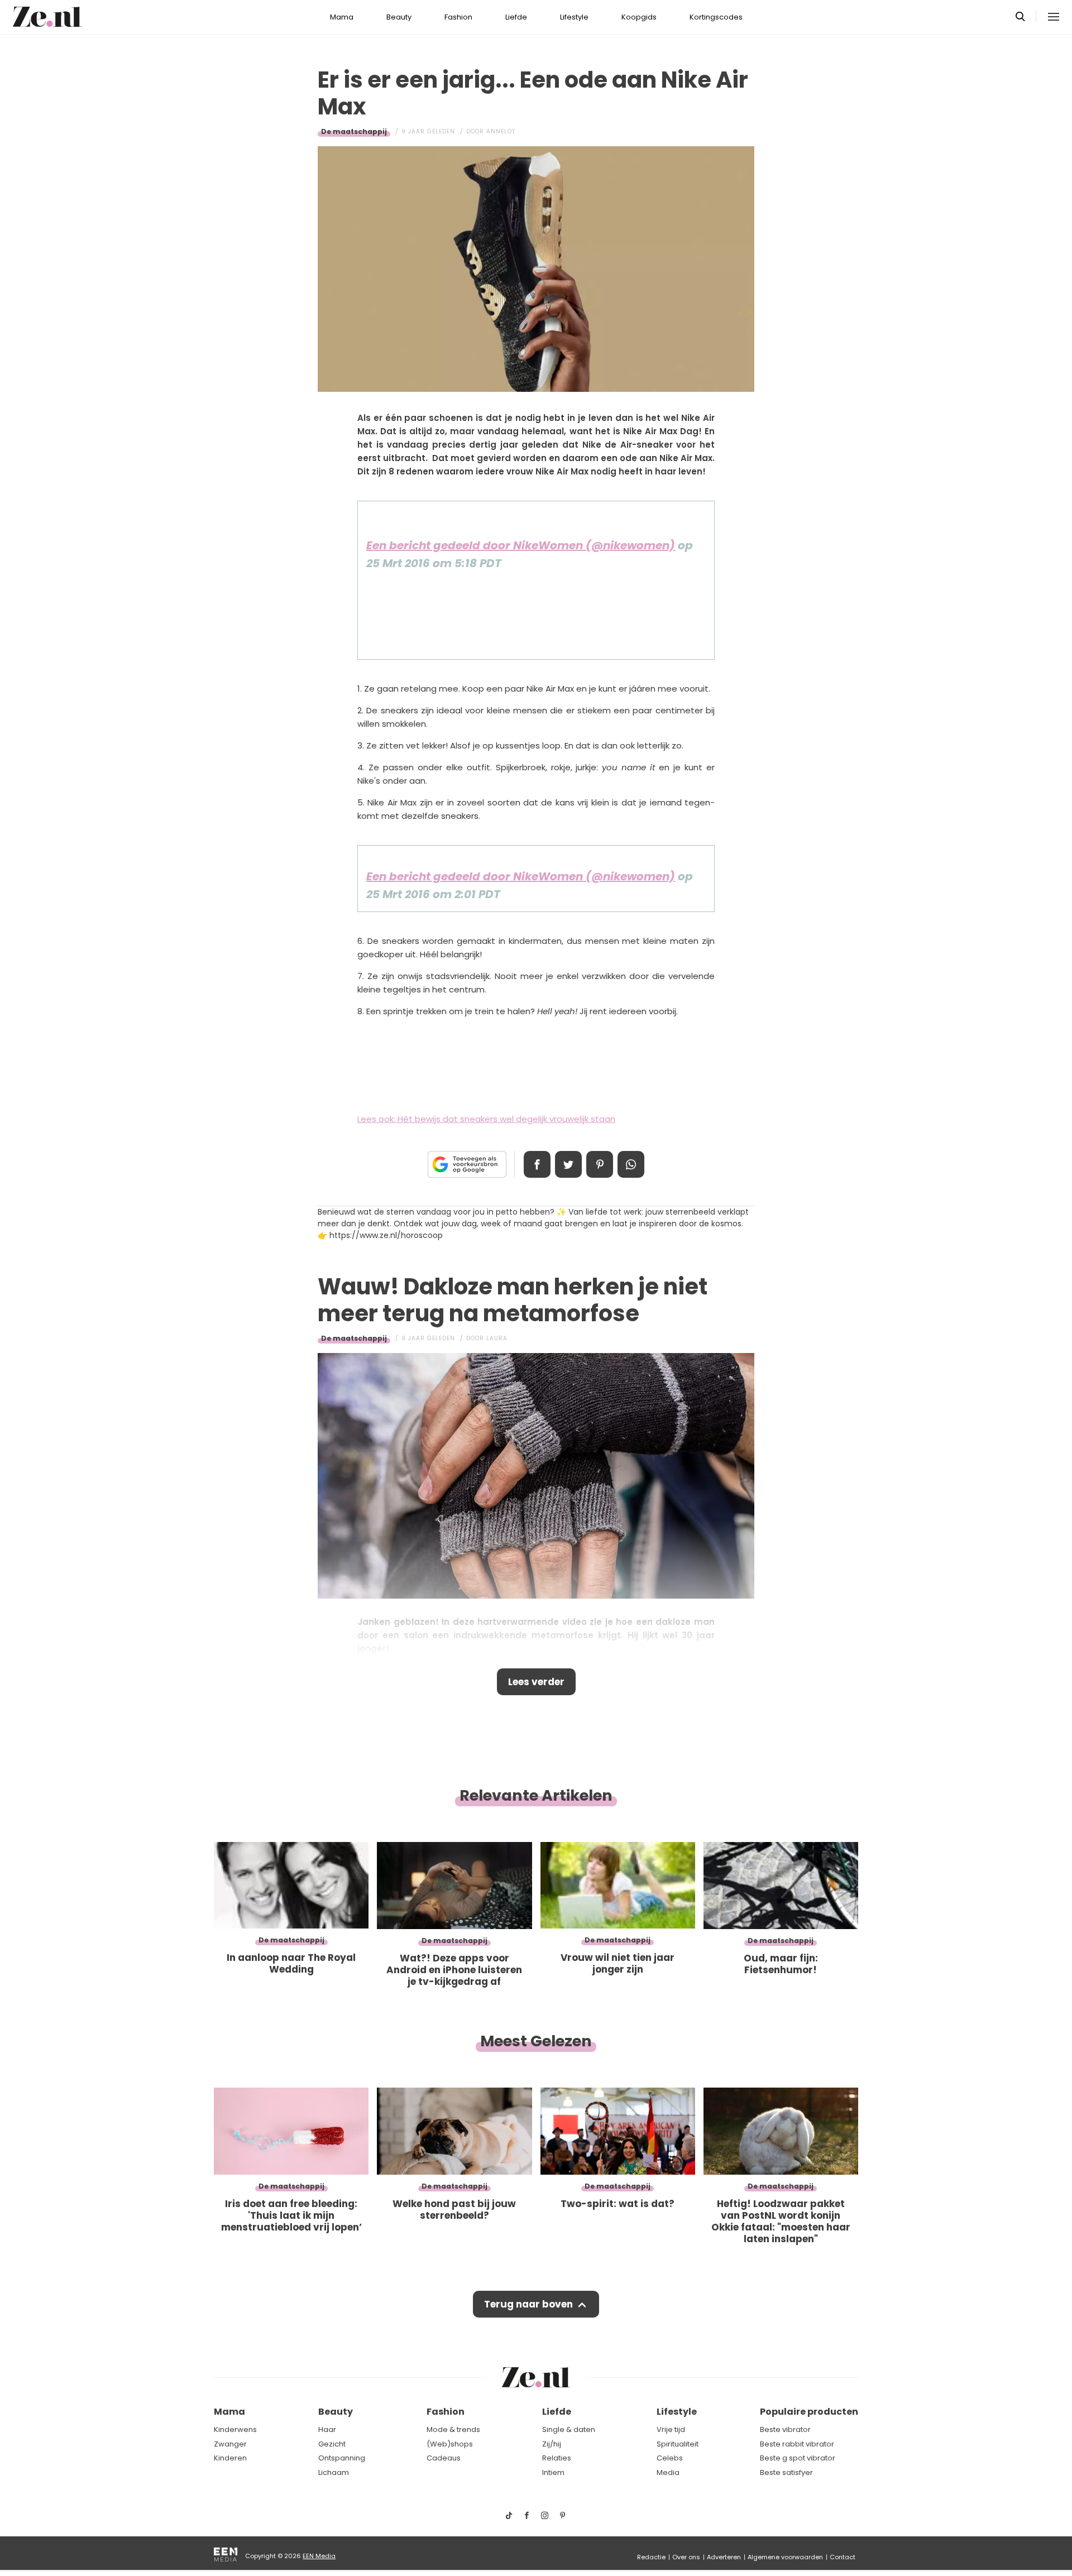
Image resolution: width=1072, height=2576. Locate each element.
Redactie (651, 2557)
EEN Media (319, 2556)
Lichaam (334, 2472)
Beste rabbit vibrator (797, 2444)
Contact (843, 2557)
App (631, 1164)
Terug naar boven (528, 2304)
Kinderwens (235, 2429)
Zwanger (230, 2444)
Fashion (458, 17)
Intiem (553, 2472)
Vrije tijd (671, 2429)
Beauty (399, 17)
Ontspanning (342, 2458)
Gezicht (332, 2444)
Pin (600, 1164)
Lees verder (536, 1682)
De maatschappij (354, 131)
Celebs (670, 2458)
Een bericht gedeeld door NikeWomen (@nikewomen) (521, 545)
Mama (342, 17)
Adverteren (724, 2557)
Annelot (501, 131)
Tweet (568, 1164)
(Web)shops (450, 2444)
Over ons (686, 2557)
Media (668, 2472)
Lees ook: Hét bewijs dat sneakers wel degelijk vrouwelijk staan (486, 1119)
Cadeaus (444, 2458)
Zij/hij (552, 2444)
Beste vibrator (785, 2429)
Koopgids (639, 17)
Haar (327, 2429)
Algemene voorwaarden (785, 2557)
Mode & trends (453, 2429)
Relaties (557, 2458)
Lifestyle (574, 17)
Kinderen (230, 2458)
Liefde (516, 17)
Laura (497, 1338)
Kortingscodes (716, 17)
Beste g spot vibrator (798, 2458)
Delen (537, 1164)
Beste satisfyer (786, 2472)
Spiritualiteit (678, 2444)
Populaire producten (809, 2412)
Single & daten (569, 2429)
